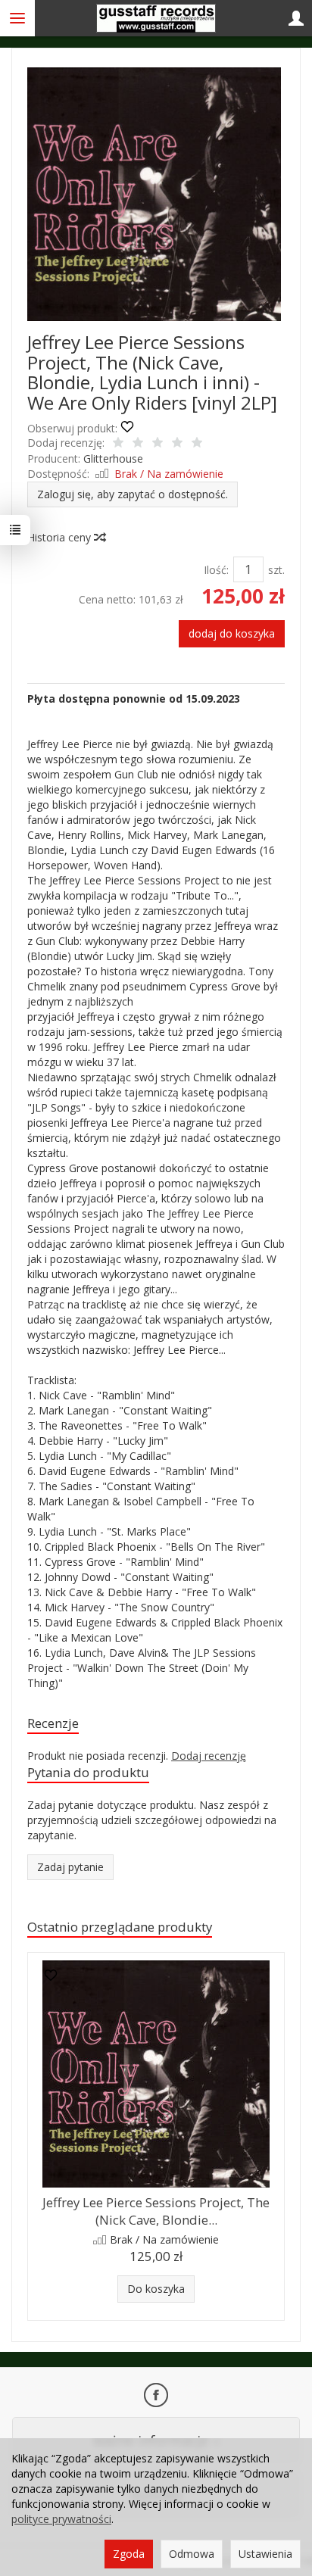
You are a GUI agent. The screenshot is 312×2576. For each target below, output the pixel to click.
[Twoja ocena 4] (177, 444)
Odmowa (192, 2554)
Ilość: (216, 570)
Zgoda (129, 2554)
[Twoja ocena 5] (197, 444)
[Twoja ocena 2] (138, 444)
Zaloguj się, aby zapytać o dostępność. (133, 494)
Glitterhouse (113, 458)
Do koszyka (156, 2289)
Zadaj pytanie (70, 1867)
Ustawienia (265, 2554)
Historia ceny (61, 537)
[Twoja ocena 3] (158, 444)
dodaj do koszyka (232, 633)
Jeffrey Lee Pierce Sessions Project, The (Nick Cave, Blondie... (156, 2211)
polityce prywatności (61, 2519)
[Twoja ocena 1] (118, 444)
